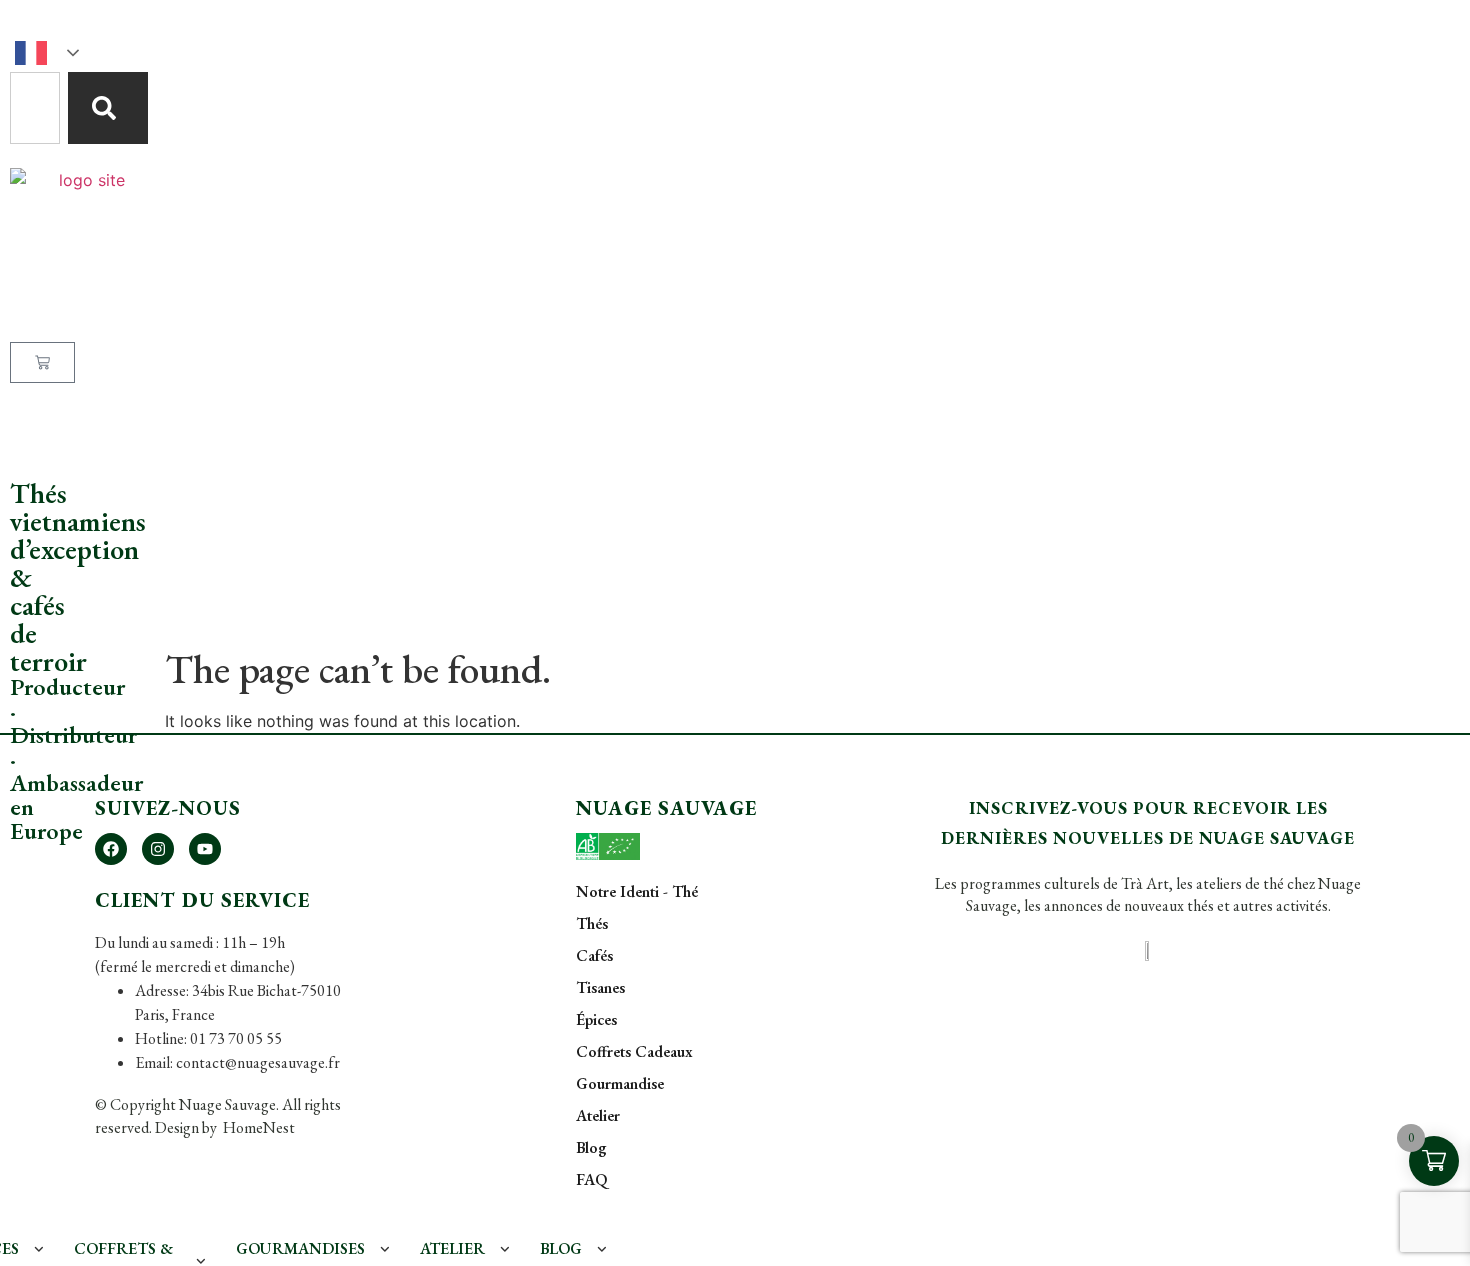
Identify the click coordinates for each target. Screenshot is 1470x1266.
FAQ (25, 442)
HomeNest (257, 1127)
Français (50, 53)
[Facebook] (111, 849)
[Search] (108, 108)
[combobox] (35, 108)
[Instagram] (158, 849)
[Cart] (42, 362)
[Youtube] (205, 849)
